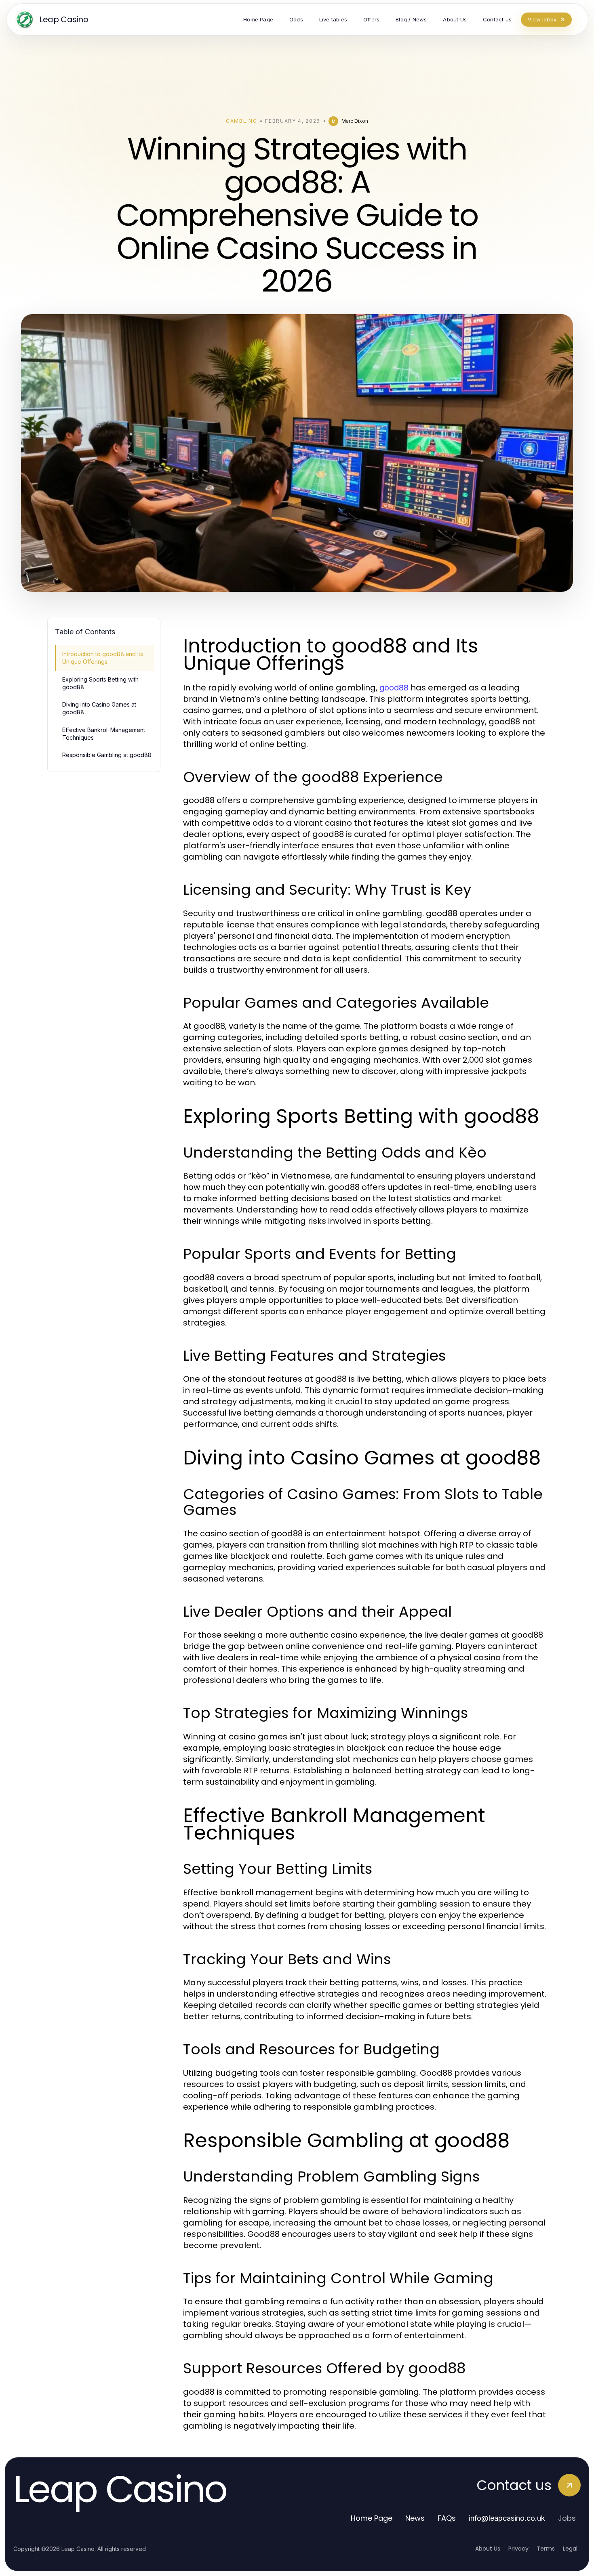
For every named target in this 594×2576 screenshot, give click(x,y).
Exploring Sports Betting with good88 (100, 683)
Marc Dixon (355, 121)
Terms (546, 2549)
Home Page (372, 2518)
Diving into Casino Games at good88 (99, 708)
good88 (394, 688)
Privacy (518, 2549)
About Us (488, 2549)
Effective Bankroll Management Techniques (104, 734)
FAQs (447, 2518)
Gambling (241, 121)
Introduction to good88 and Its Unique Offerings (103, 658)
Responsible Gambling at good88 (107, 755)
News (415, 2518)
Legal (570, 2549)
